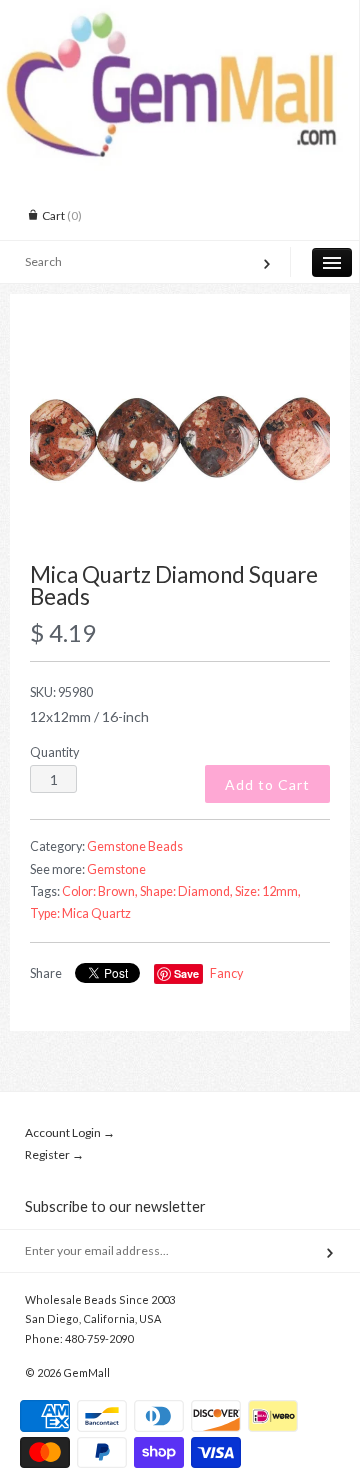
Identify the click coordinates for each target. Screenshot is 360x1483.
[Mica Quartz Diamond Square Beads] (180, 439)
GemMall (86, 1372)
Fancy (226, 973)
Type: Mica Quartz (80, 913)
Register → (54, 1154)
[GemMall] (179, 18)
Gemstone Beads (135, 846)
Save (186, 973)
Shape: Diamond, (186, 891)
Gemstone (116, 869)
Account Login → (70, 1132)
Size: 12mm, (268, 891)
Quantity (54, 752)
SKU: (61, 692)
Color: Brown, (100, 891)
